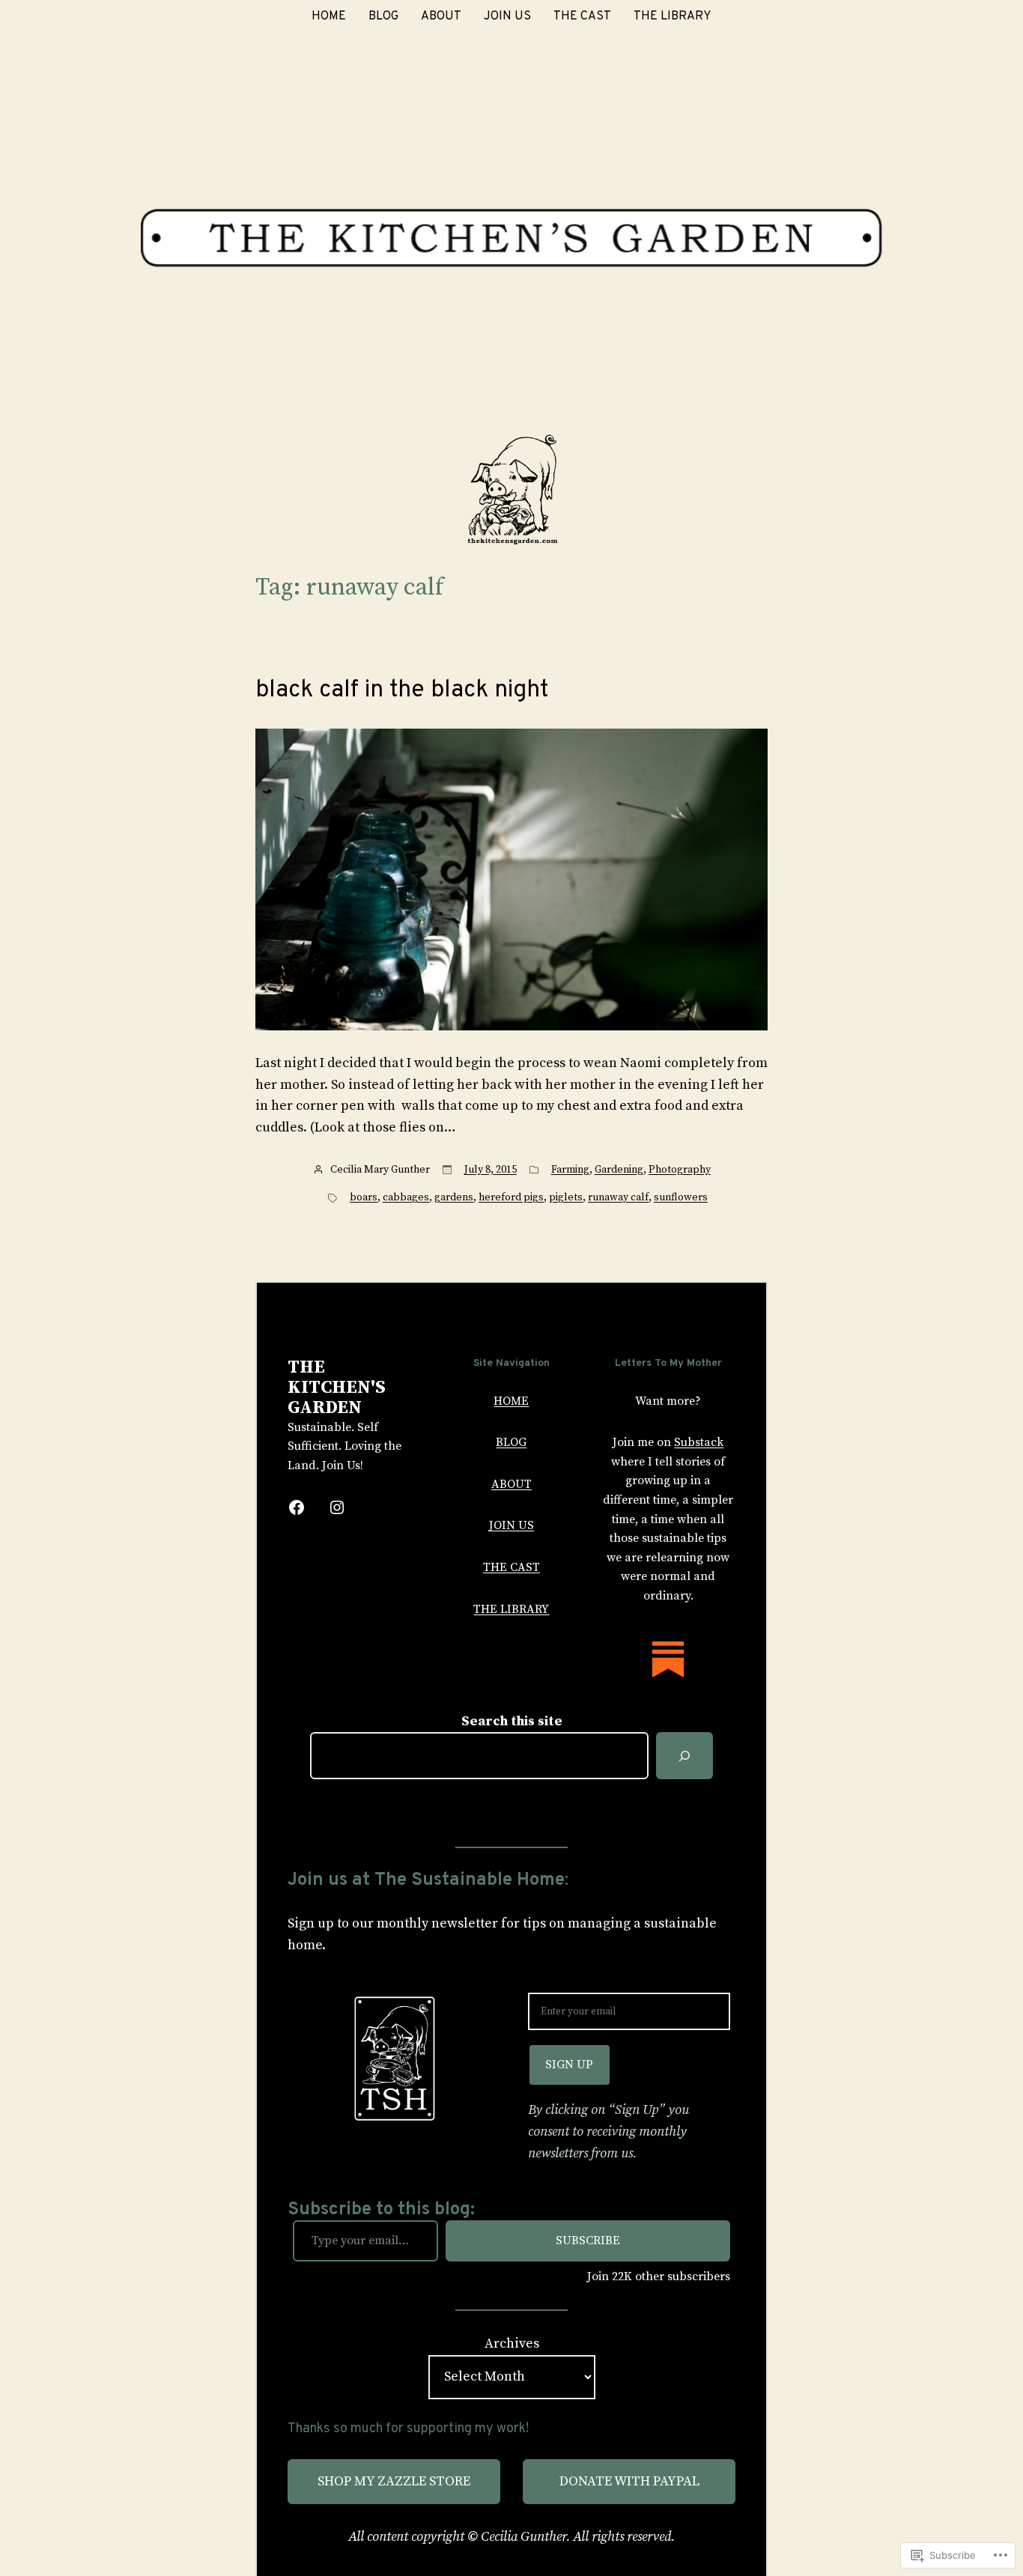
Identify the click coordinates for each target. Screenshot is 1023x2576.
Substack (699, 1442)
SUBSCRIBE (588, 2241)
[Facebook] (297, 1507)
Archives (512, 2343)
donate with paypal (629, 2481)
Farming (570, 1170)
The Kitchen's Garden (337, 1388)
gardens (454, 1197)
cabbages (406, 1197)
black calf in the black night (402, 690)
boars (364, 1197)
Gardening (619, 1170)
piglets (566, 1197)
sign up (569, 2065)
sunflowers (681, 1197)
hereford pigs (511, 1197)
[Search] (684, 1756)
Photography (680, 1170)
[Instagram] (337, 1507)
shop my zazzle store (394, 2481)
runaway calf (618, 1197)
